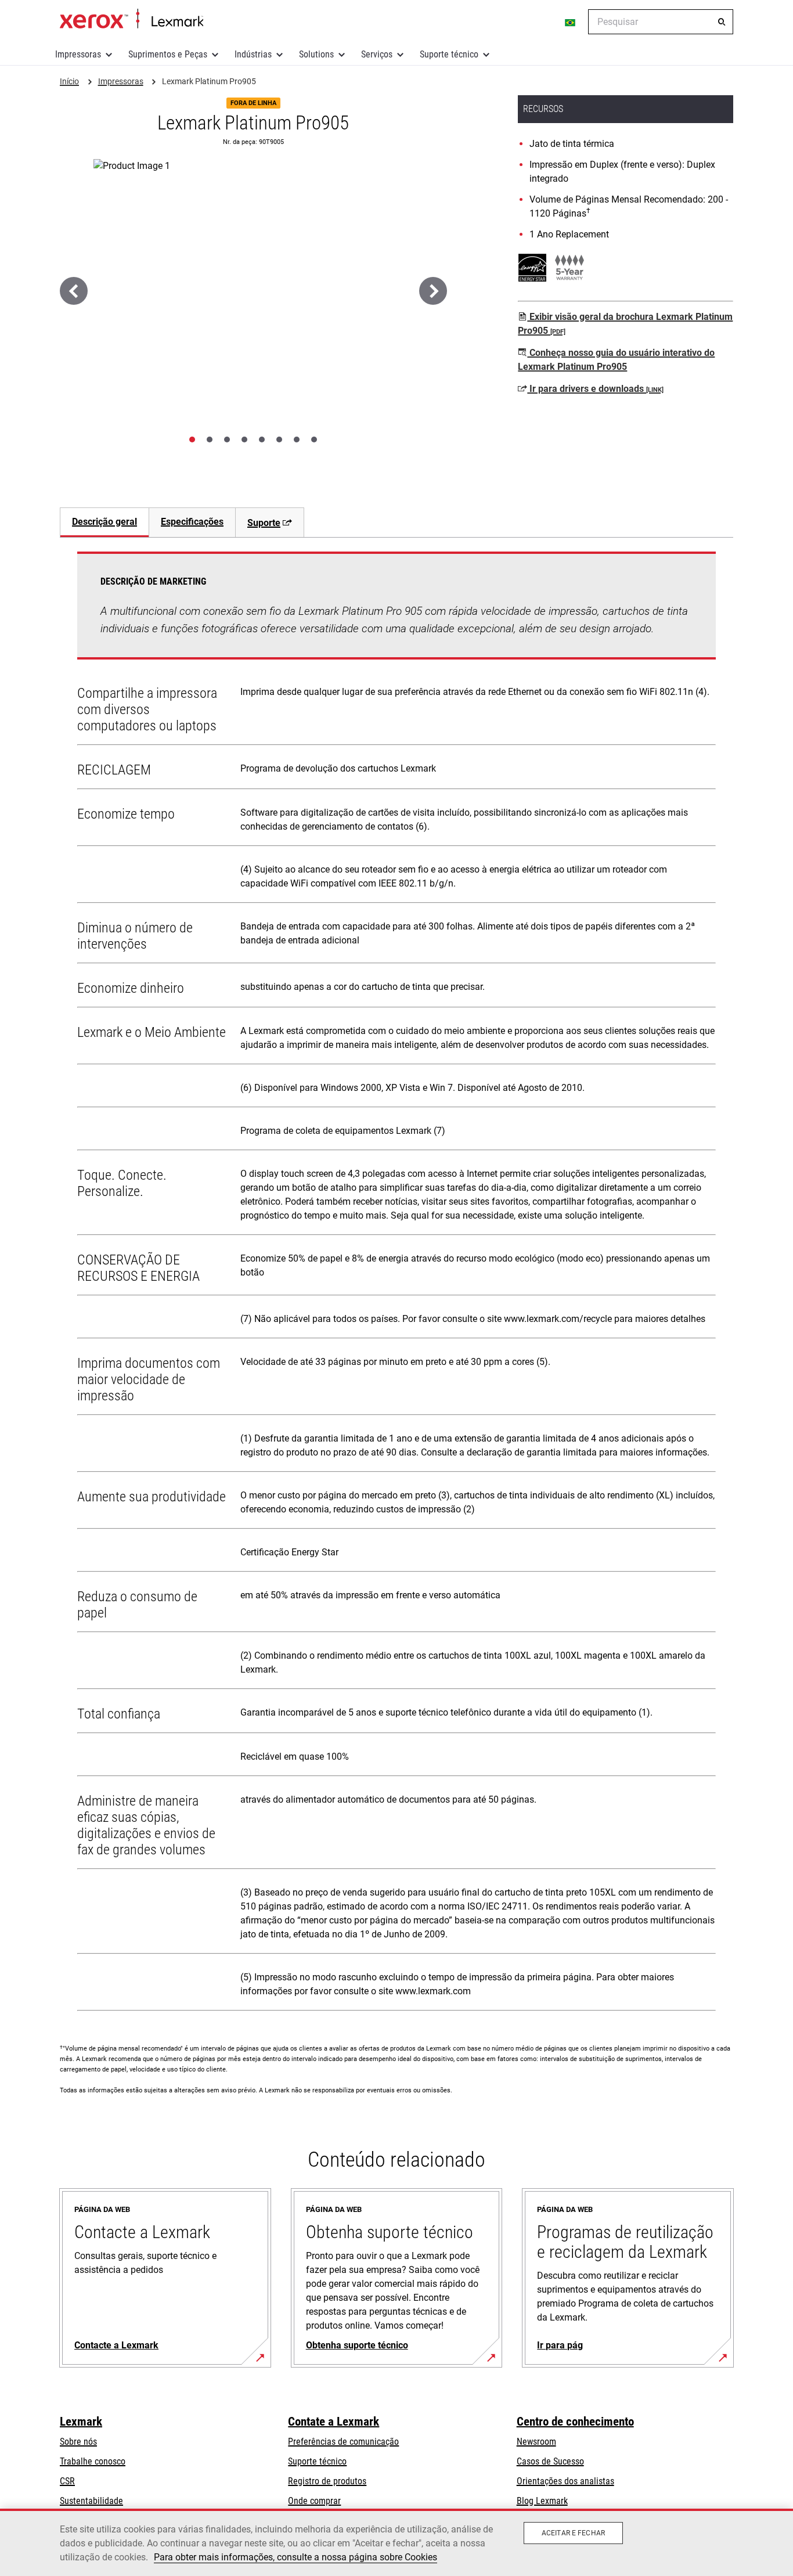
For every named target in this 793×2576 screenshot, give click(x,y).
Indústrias (253, 54)
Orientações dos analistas (565, 2481)
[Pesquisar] (722, 22)
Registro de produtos (327, 2481)
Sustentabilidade (91, 2501)
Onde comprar (314, 2501)
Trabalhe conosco (93, 2461)
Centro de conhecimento (575, 2422)
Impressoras (78, 54)
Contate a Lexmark (334, 2422)
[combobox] (661, 22)
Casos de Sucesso (550, 2461)
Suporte (264, 523)
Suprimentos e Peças (168, 54)
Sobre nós (78, 2442)
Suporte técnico (449, 54)
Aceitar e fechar (573, 2533)
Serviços (377, 54)
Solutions (316, 54)
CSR (67, 2481)
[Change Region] (571, 22)
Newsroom (536, 2442)
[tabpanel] (396, 1284)
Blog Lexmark (542, 2501)
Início (131, 19)
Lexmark (81, 2422)
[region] (396, 2542)
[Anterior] (74, 291)
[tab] (192, 439)
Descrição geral (104, 522)
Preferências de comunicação (343, 2442)
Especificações (192, 522)
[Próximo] (433, 291)
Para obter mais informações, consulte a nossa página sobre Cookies (295, 2557)
